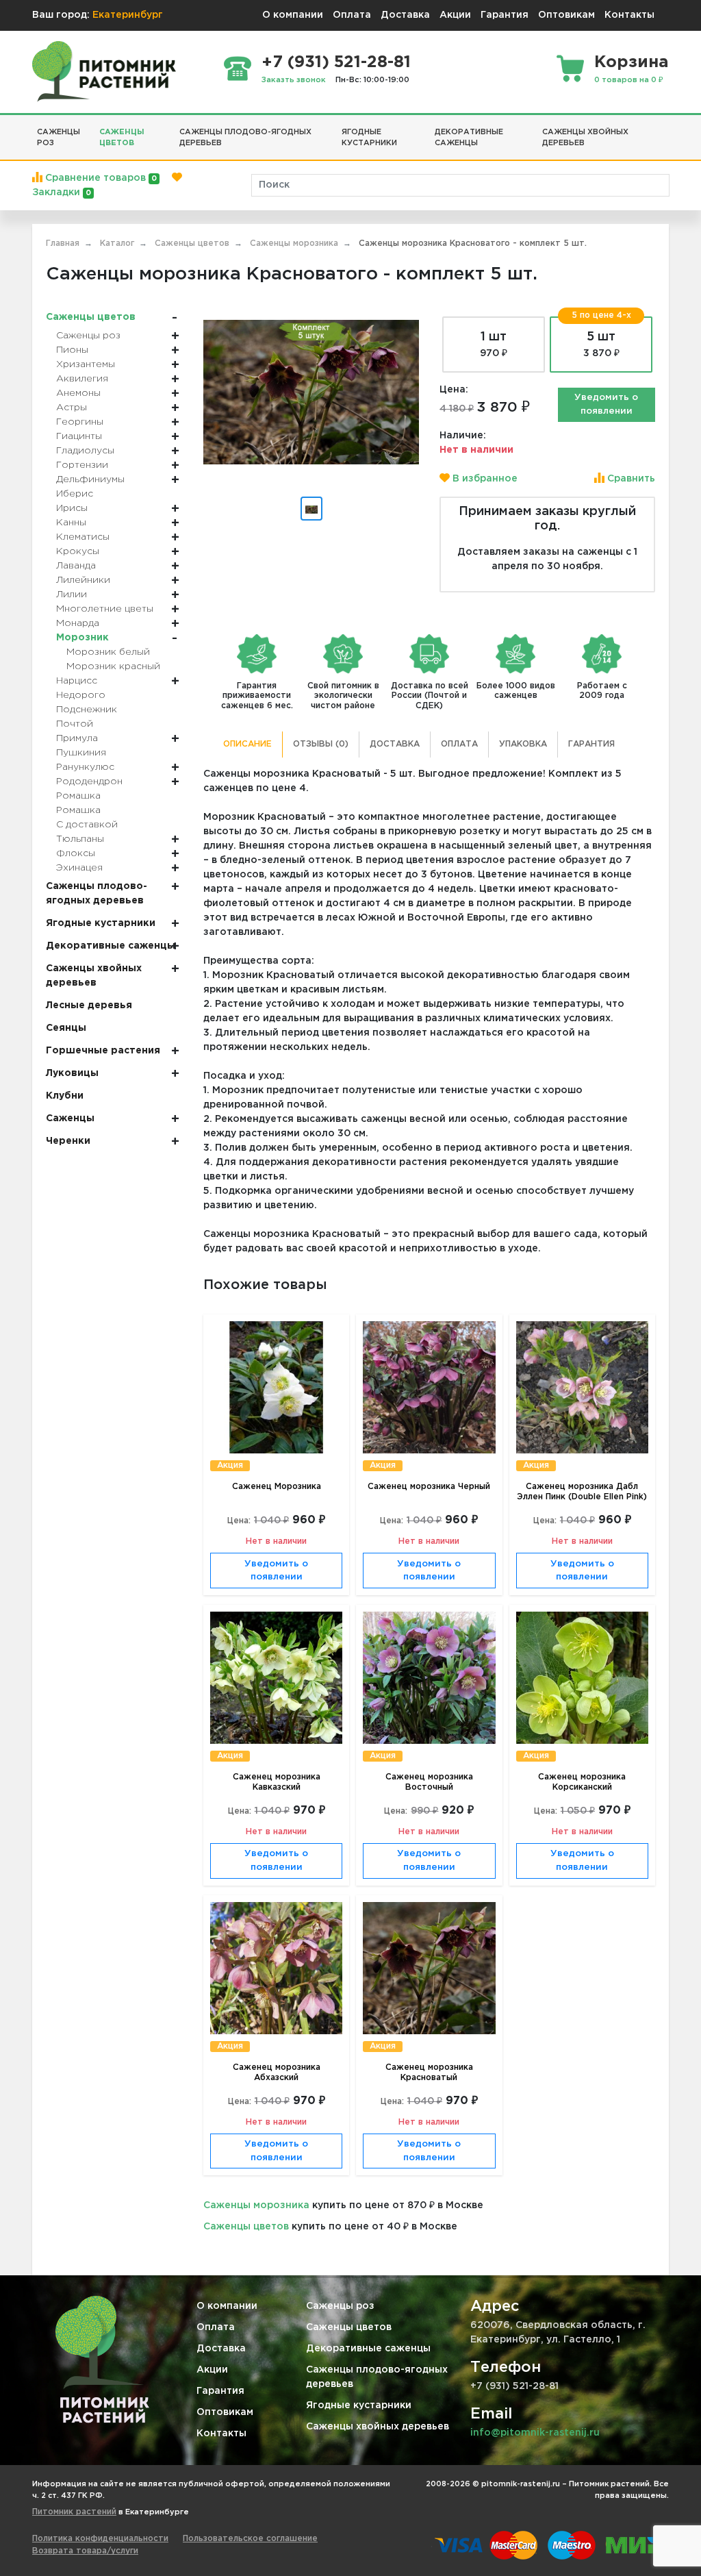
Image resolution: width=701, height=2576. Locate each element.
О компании (293, 15)
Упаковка (523, 744)
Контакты (629, 15)
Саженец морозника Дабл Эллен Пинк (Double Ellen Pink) (582, 1492)
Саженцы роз (340, 2306)
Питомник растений (74, 2512)
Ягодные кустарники (359, 2405)
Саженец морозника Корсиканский (582, 1782)
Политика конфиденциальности (100, 2539)
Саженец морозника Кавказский (277, 1782)
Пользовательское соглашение (250, 2539)
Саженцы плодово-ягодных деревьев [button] (245, 138)
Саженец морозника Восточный (429, 1782)
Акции (455, 15)
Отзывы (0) (321, 744)
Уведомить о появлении (606, 404)
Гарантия (505, 15)
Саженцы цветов (246, 2227)
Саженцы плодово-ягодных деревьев (377, 2377)
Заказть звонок (294, 80)
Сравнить (630, 479)
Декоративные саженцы (368, 2349)
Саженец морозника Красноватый (429, 2073)
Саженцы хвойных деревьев (378, 2427)
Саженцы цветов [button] (122, 138)
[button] (664, 127)
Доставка (405, 15)
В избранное (484, 479)
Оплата (352, 15)
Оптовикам (566, 15)
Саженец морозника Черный (429, 1487)
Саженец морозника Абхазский (277, 2073)
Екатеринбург (128, 15)
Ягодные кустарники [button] (369, 138)
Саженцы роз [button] (59, 138)
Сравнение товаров (100, 178)
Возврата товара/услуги (85, 2551)
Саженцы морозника (256, 2205)
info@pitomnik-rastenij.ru (535, 2433)
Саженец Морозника (277, 1487)
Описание (247, 744)
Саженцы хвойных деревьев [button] (585, 138)
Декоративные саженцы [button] (469, 138)
